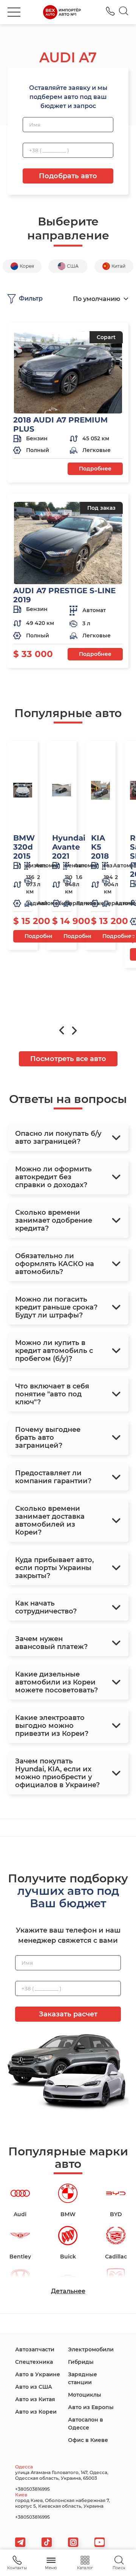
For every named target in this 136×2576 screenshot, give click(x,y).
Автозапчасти (35, 2349)
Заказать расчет (68, 2014)
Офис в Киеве (88, 2440)
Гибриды (81, 2362)
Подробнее (95, 469)
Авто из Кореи (36, 2412)
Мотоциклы (85, 2395)
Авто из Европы (91, 2407)
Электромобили (91, 2349)
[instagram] (73, 2542)
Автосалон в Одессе (86, 2424)
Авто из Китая (35, 2399)
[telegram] (20, 2542)
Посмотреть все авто (68, 1059)
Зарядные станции (83, 2378)
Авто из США (34, 2387)
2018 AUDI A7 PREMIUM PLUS (60, 424)
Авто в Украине (38, 2374)
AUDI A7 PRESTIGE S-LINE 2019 (64, 595)
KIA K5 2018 (100, 847)
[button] (14, 12)
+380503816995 (110, 11)
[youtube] (100, 2542)
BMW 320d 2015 (24, 847)
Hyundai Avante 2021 (69, 847)
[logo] (62, 12)
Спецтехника (34, 2362)
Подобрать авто (68, 176)
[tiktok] (47, 2542)
